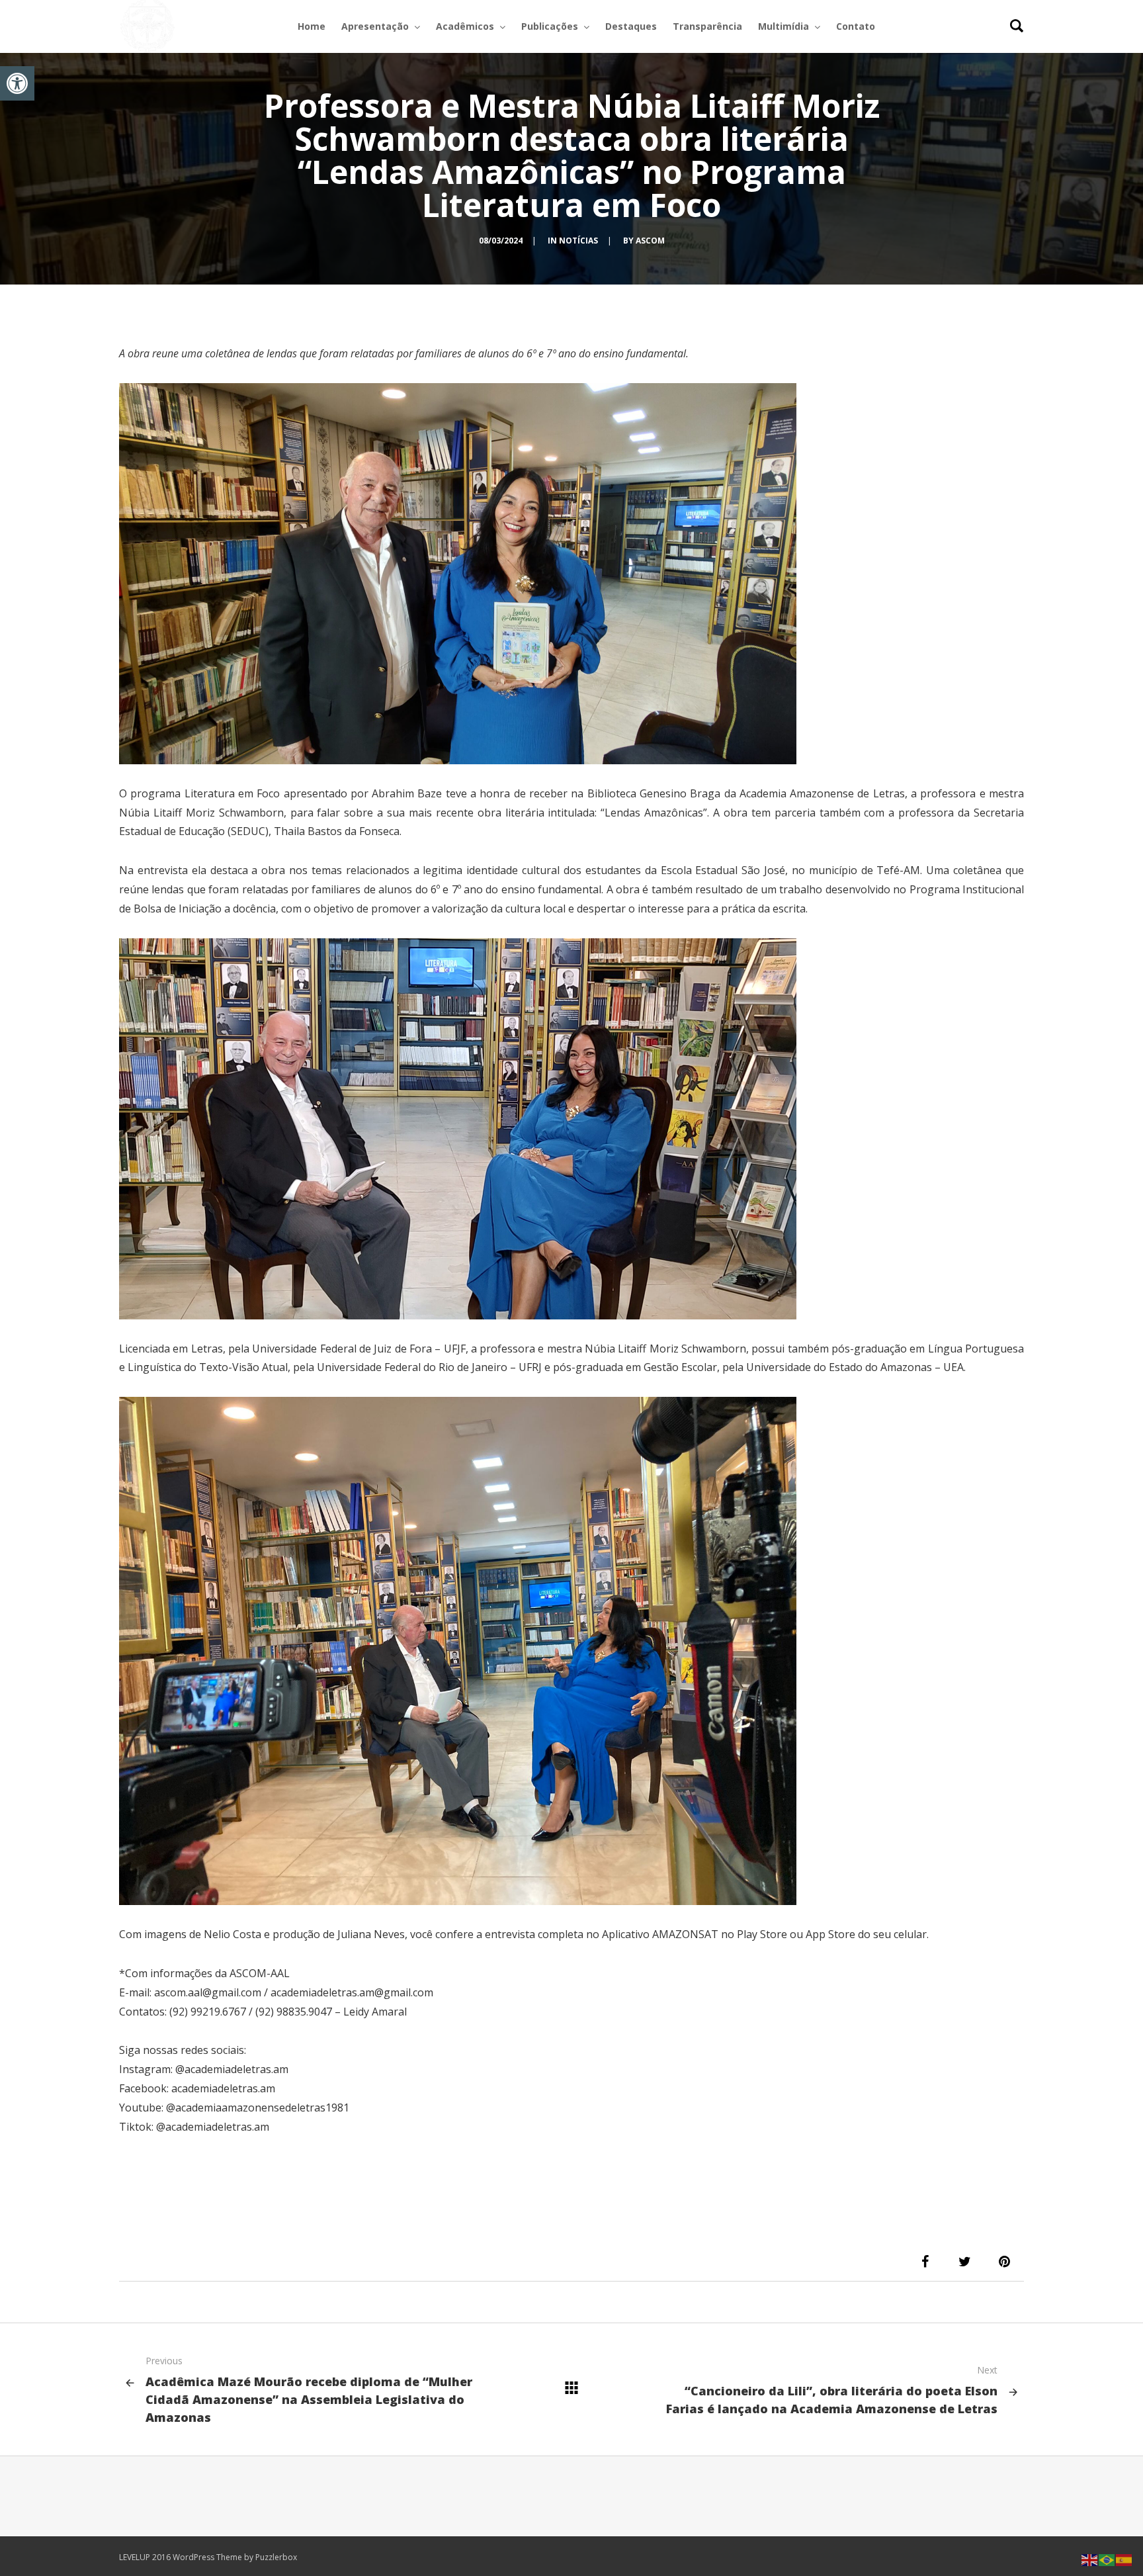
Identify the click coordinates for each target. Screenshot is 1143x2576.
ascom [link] (650, 241)
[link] (17, 83)
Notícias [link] (578, 241)
